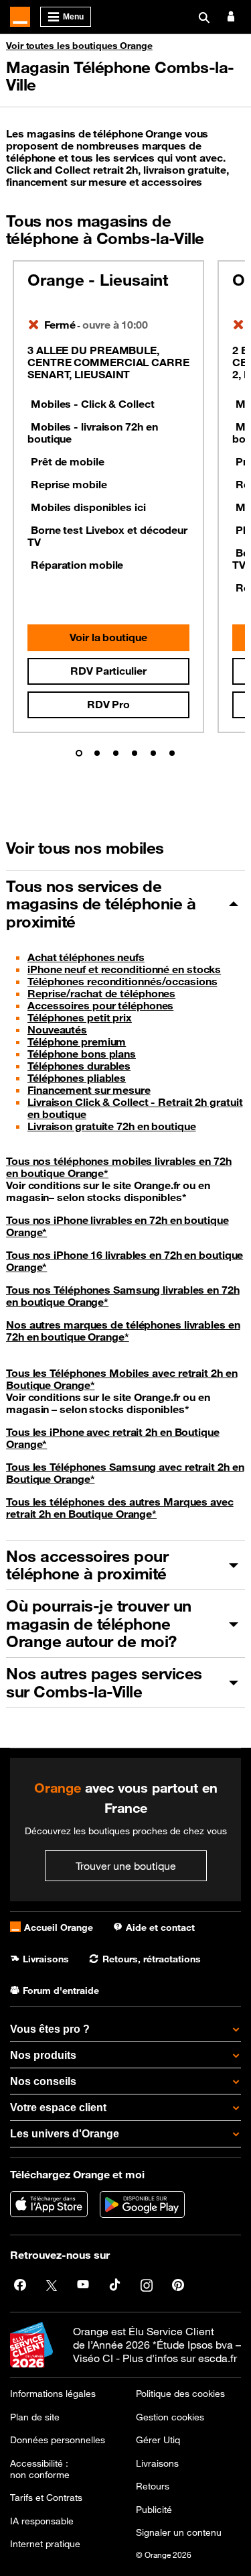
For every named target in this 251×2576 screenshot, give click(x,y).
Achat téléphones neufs (86, 957)
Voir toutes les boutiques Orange (79, 46)
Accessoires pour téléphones (100, 1005)
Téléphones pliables (77, 1078)
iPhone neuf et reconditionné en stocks (124, 969)
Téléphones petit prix (80, 1017)
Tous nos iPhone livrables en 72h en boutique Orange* (117, 1226)
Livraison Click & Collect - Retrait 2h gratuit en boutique (135, 1108)
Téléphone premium (77, 1042)
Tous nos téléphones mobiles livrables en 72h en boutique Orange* (119, 1167)
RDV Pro (108, 704)
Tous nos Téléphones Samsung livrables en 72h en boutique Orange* (123, 1296)
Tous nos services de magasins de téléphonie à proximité (101, 904)
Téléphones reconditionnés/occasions (122, 981)
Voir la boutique (108, 637)
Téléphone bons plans (82, 1054)
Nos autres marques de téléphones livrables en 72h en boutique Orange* (123, 1331)
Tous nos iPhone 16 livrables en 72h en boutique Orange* (124, 1261)
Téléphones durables (79, 1066)
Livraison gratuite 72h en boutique (112, 1126)
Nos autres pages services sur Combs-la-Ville (104, 1682)
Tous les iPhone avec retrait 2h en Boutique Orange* (113, 1438)
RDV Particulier (108, 671)
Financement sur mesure (89, 1090)
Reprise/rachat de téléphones (101, 993)
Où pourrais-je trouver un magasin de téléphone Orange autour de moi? (99, 1623)
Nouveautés (57, 1029)
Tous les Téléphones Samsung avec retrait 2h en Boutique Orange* (125, 1473)
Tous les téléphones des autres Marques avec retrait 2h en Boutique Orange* (120, 1508)
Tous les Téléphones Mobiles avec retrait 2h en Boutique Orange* (121, 1379)
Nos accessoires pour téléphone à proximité (87, 1565)
